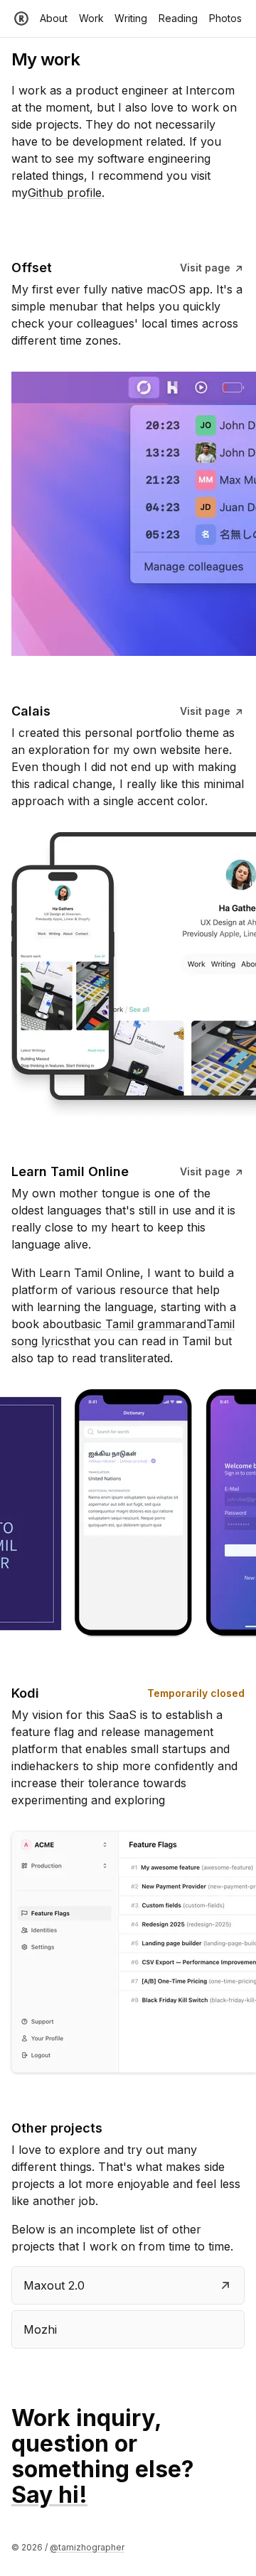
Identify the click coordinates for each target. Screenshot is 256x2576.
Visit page (207, 268)
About (54, 18)
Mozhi (40, 2329)
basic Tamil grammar (130, 1324)
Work (91, 18)
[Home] (21, 18)
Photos (225, 18)
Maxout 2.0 (54, 2285)
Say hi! (49, 2495)
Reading (178, 18)
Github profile (65, 193)
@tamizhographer (87, 2547)
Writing (131, 18)
